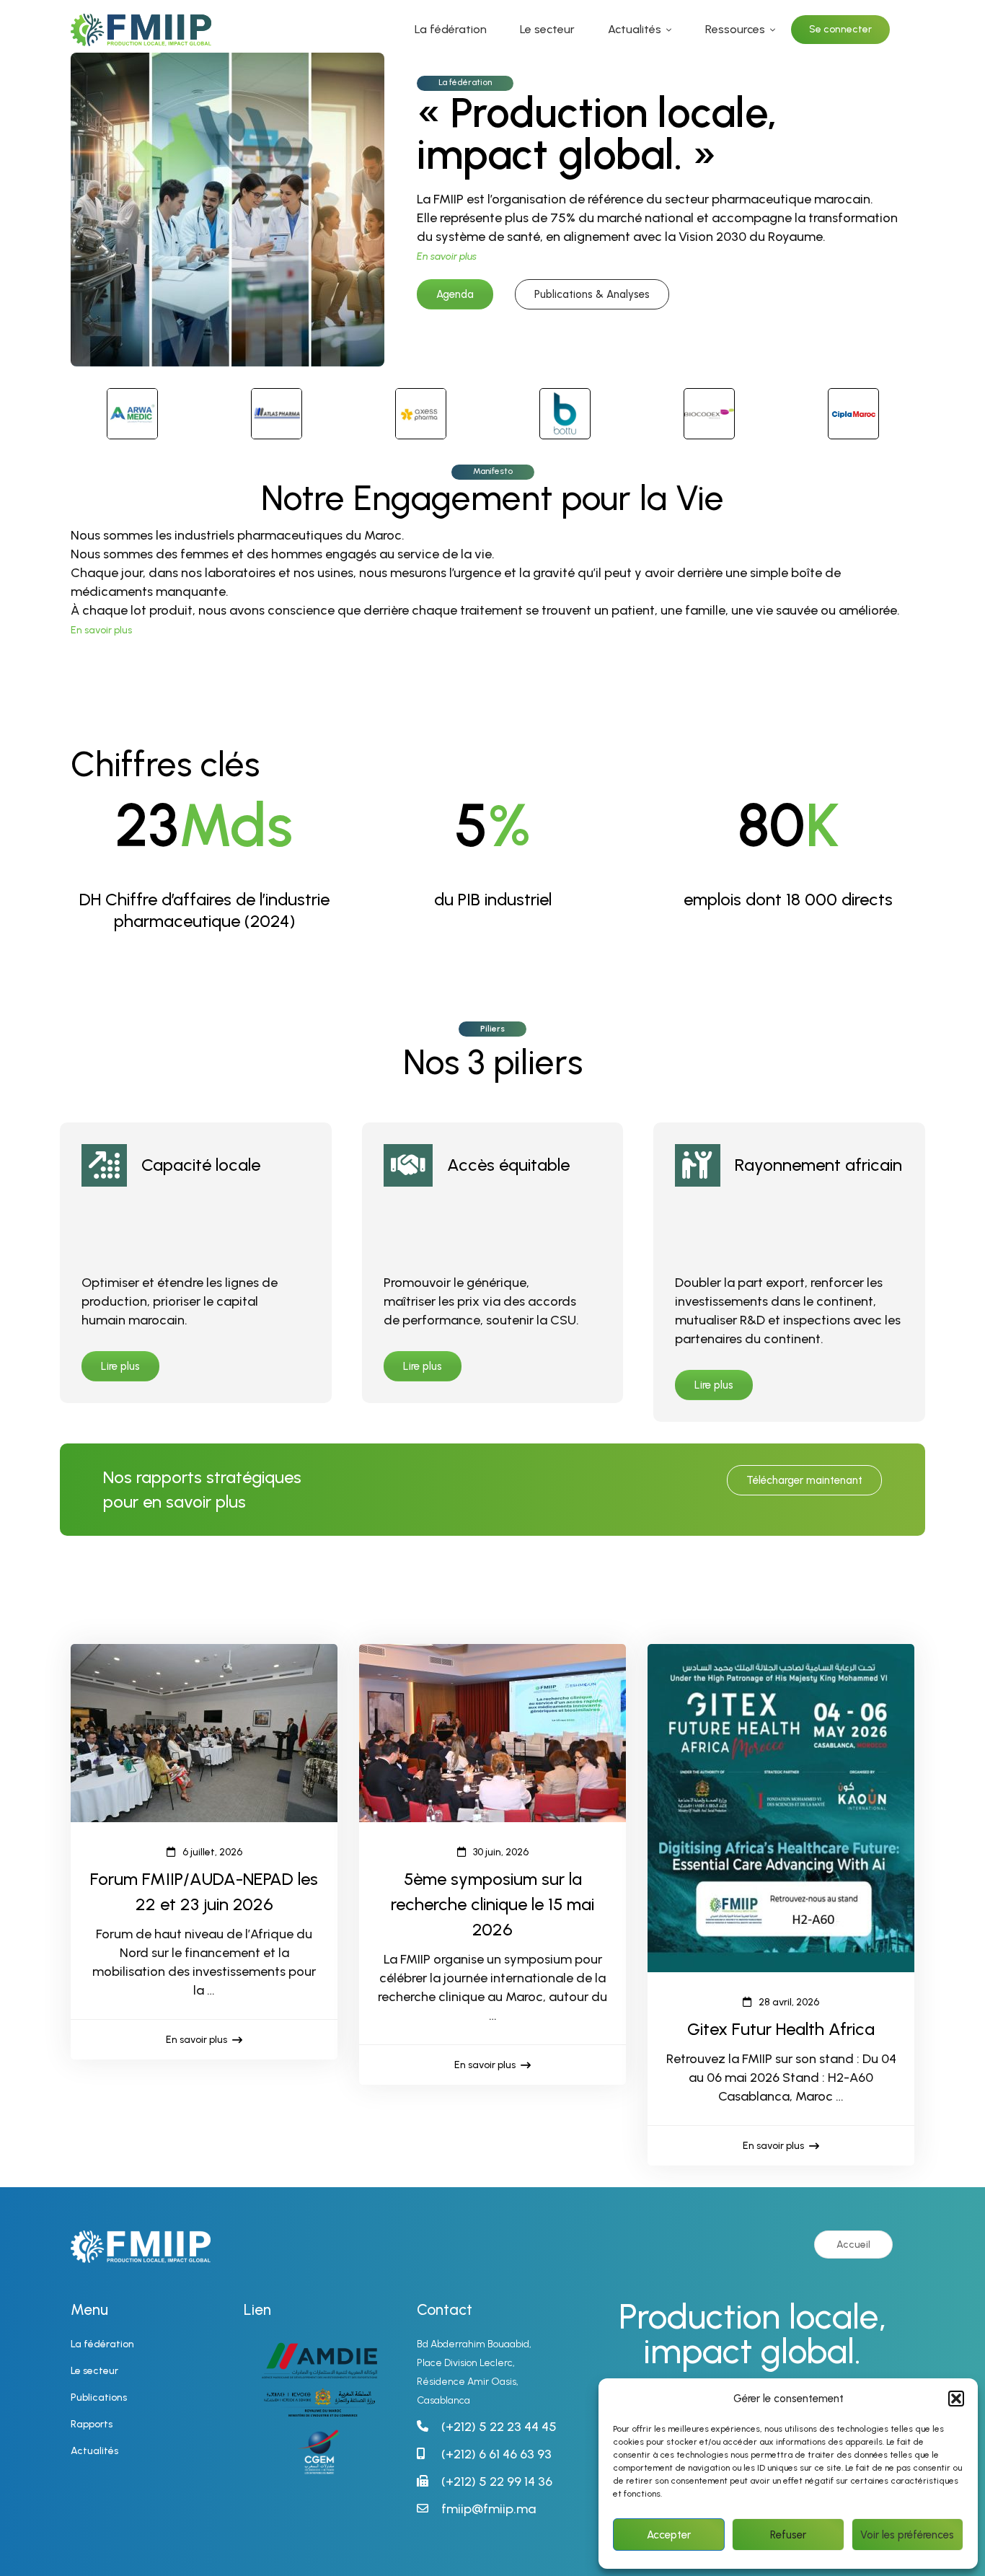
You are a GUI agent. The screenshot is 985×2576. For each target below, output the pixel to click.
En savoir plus (101, 630)
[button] (956, 2399)
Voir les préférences (907, 2535)
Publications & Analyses (592, 294)
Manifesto (493, 471)
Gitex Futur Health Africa (781, 2029)
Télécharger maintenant (804, 1480)
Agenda (455, 294)
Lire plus (120, 1366)
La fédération (465, 82)
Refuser (788, 2535)
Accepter (669, 2535)
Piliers (492, 1029)
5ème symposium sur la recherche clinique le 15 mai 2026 (492, 1904)
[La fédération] (228, 62)
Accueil (853, 2245)
